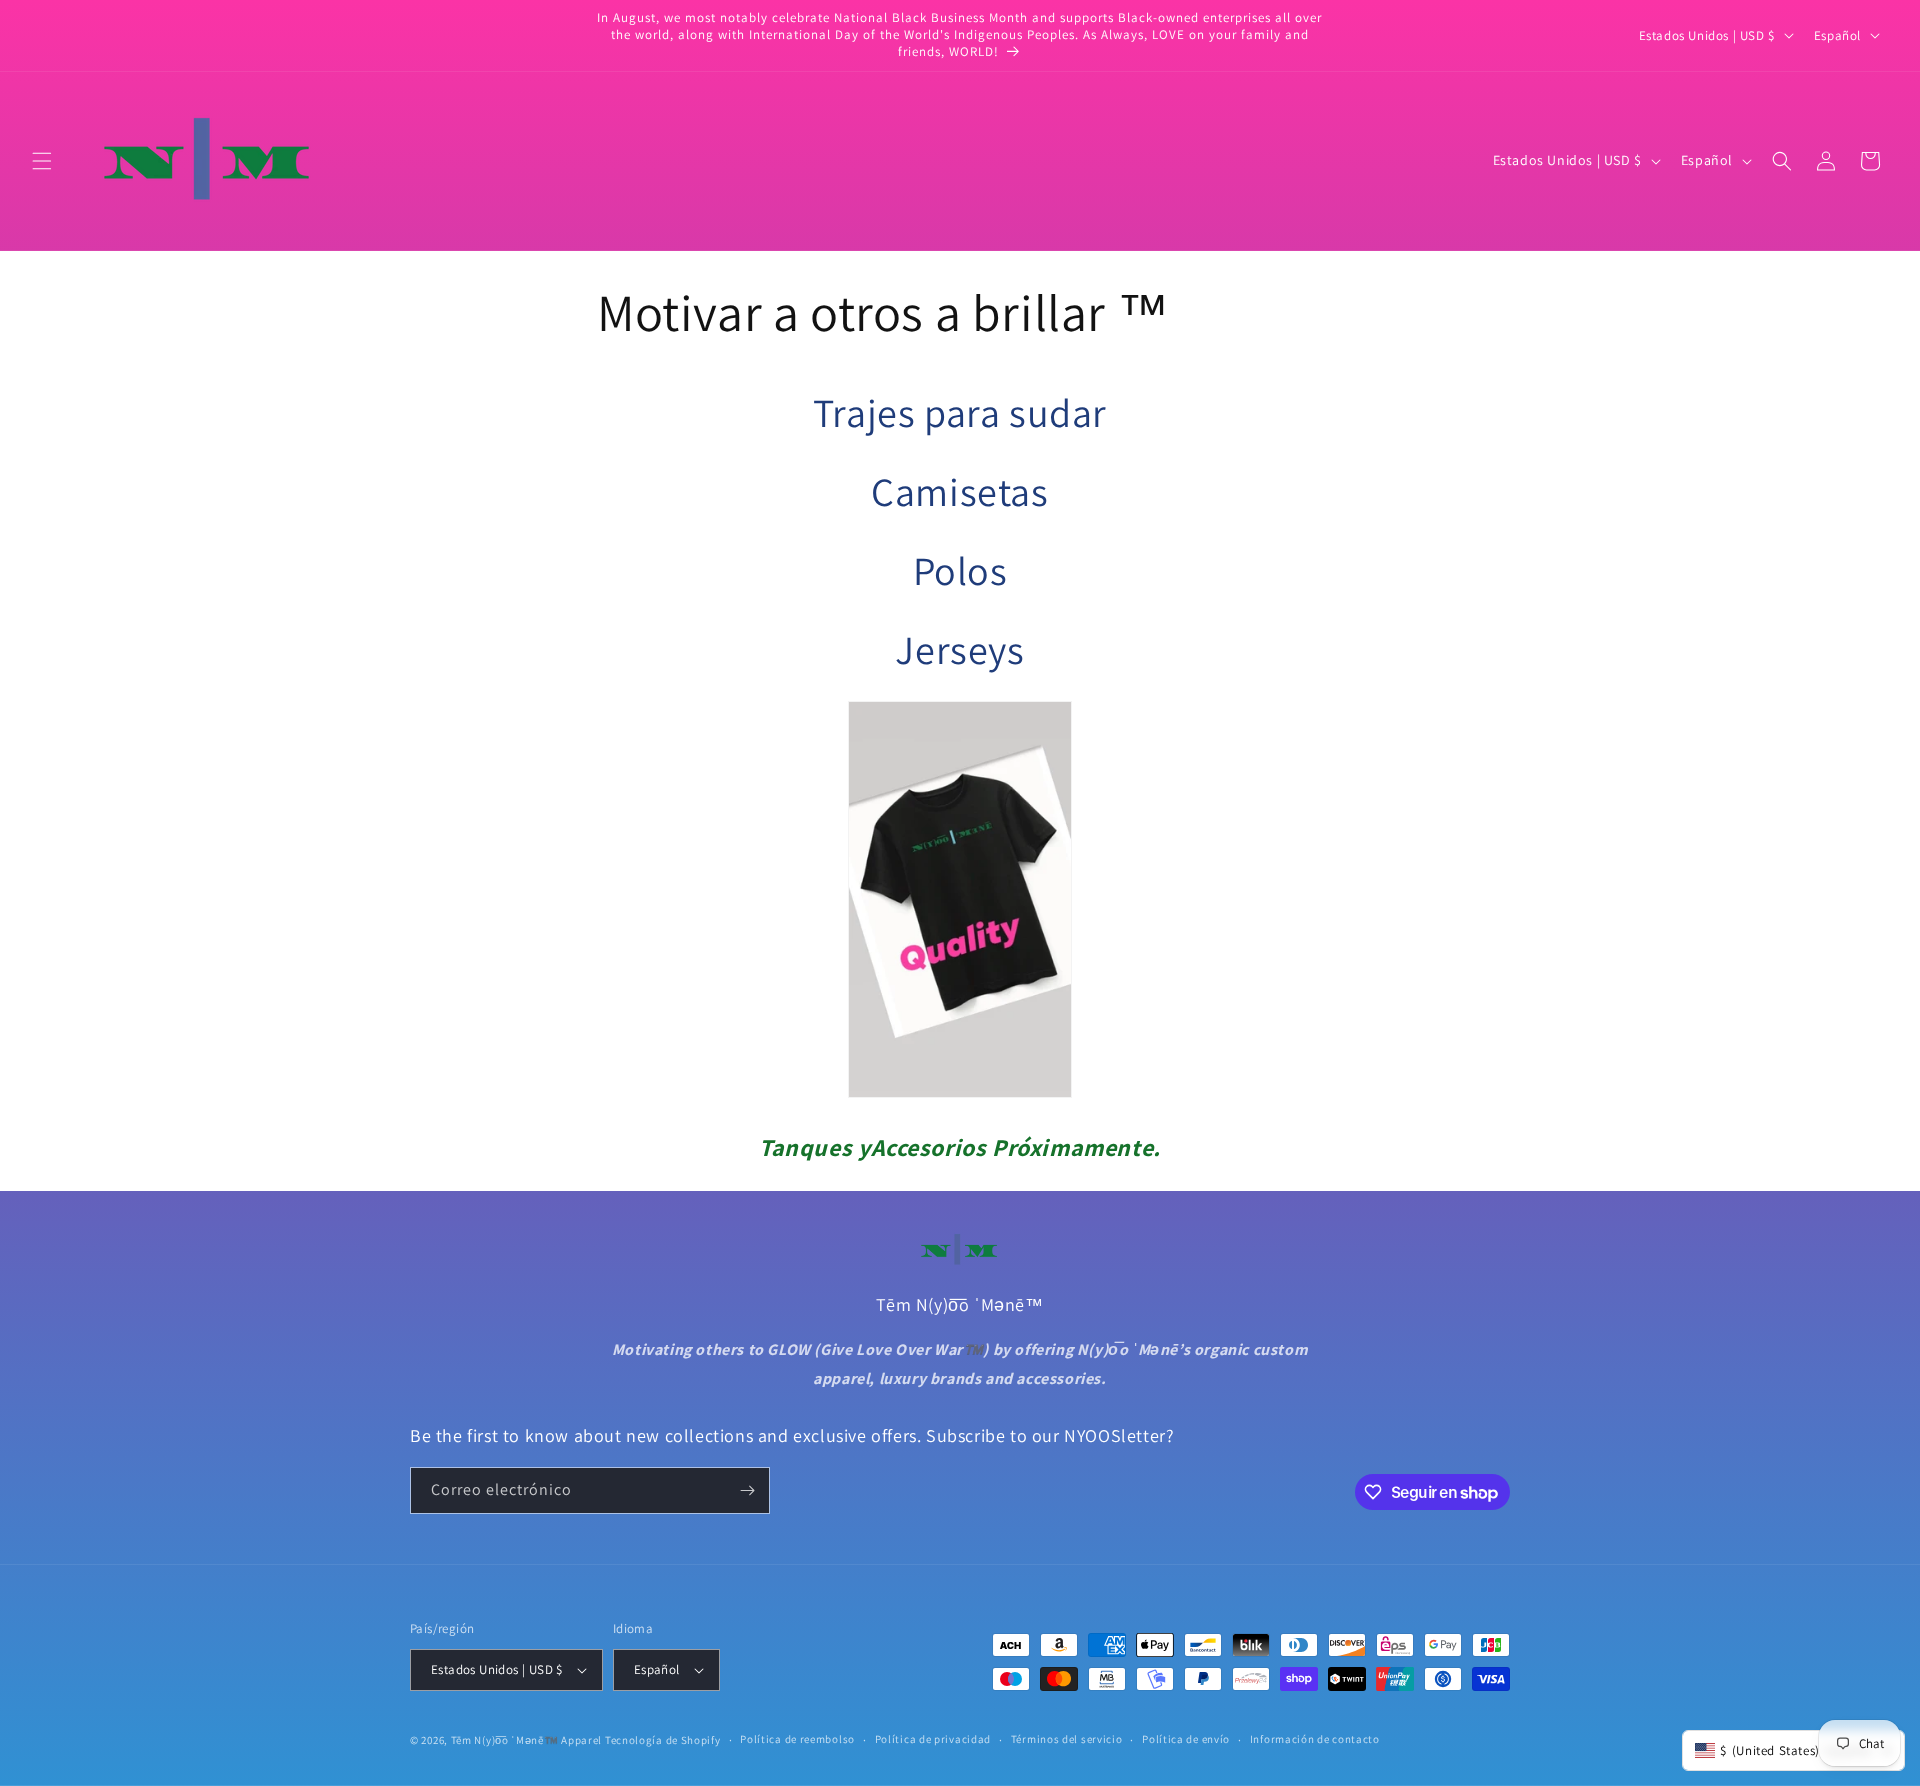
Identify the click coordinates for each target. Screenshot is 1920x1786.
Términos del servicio (1067, 1739)
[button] (42, 161)
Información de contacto (1315, 1739)
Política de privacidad (933, 1739)
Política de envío (1186, 1739)
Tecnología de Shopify (663, 1740)
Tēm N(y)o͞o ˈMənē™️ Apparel (527, 1740)
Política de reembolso (797, 1739)
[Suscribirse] (747, 1490)
